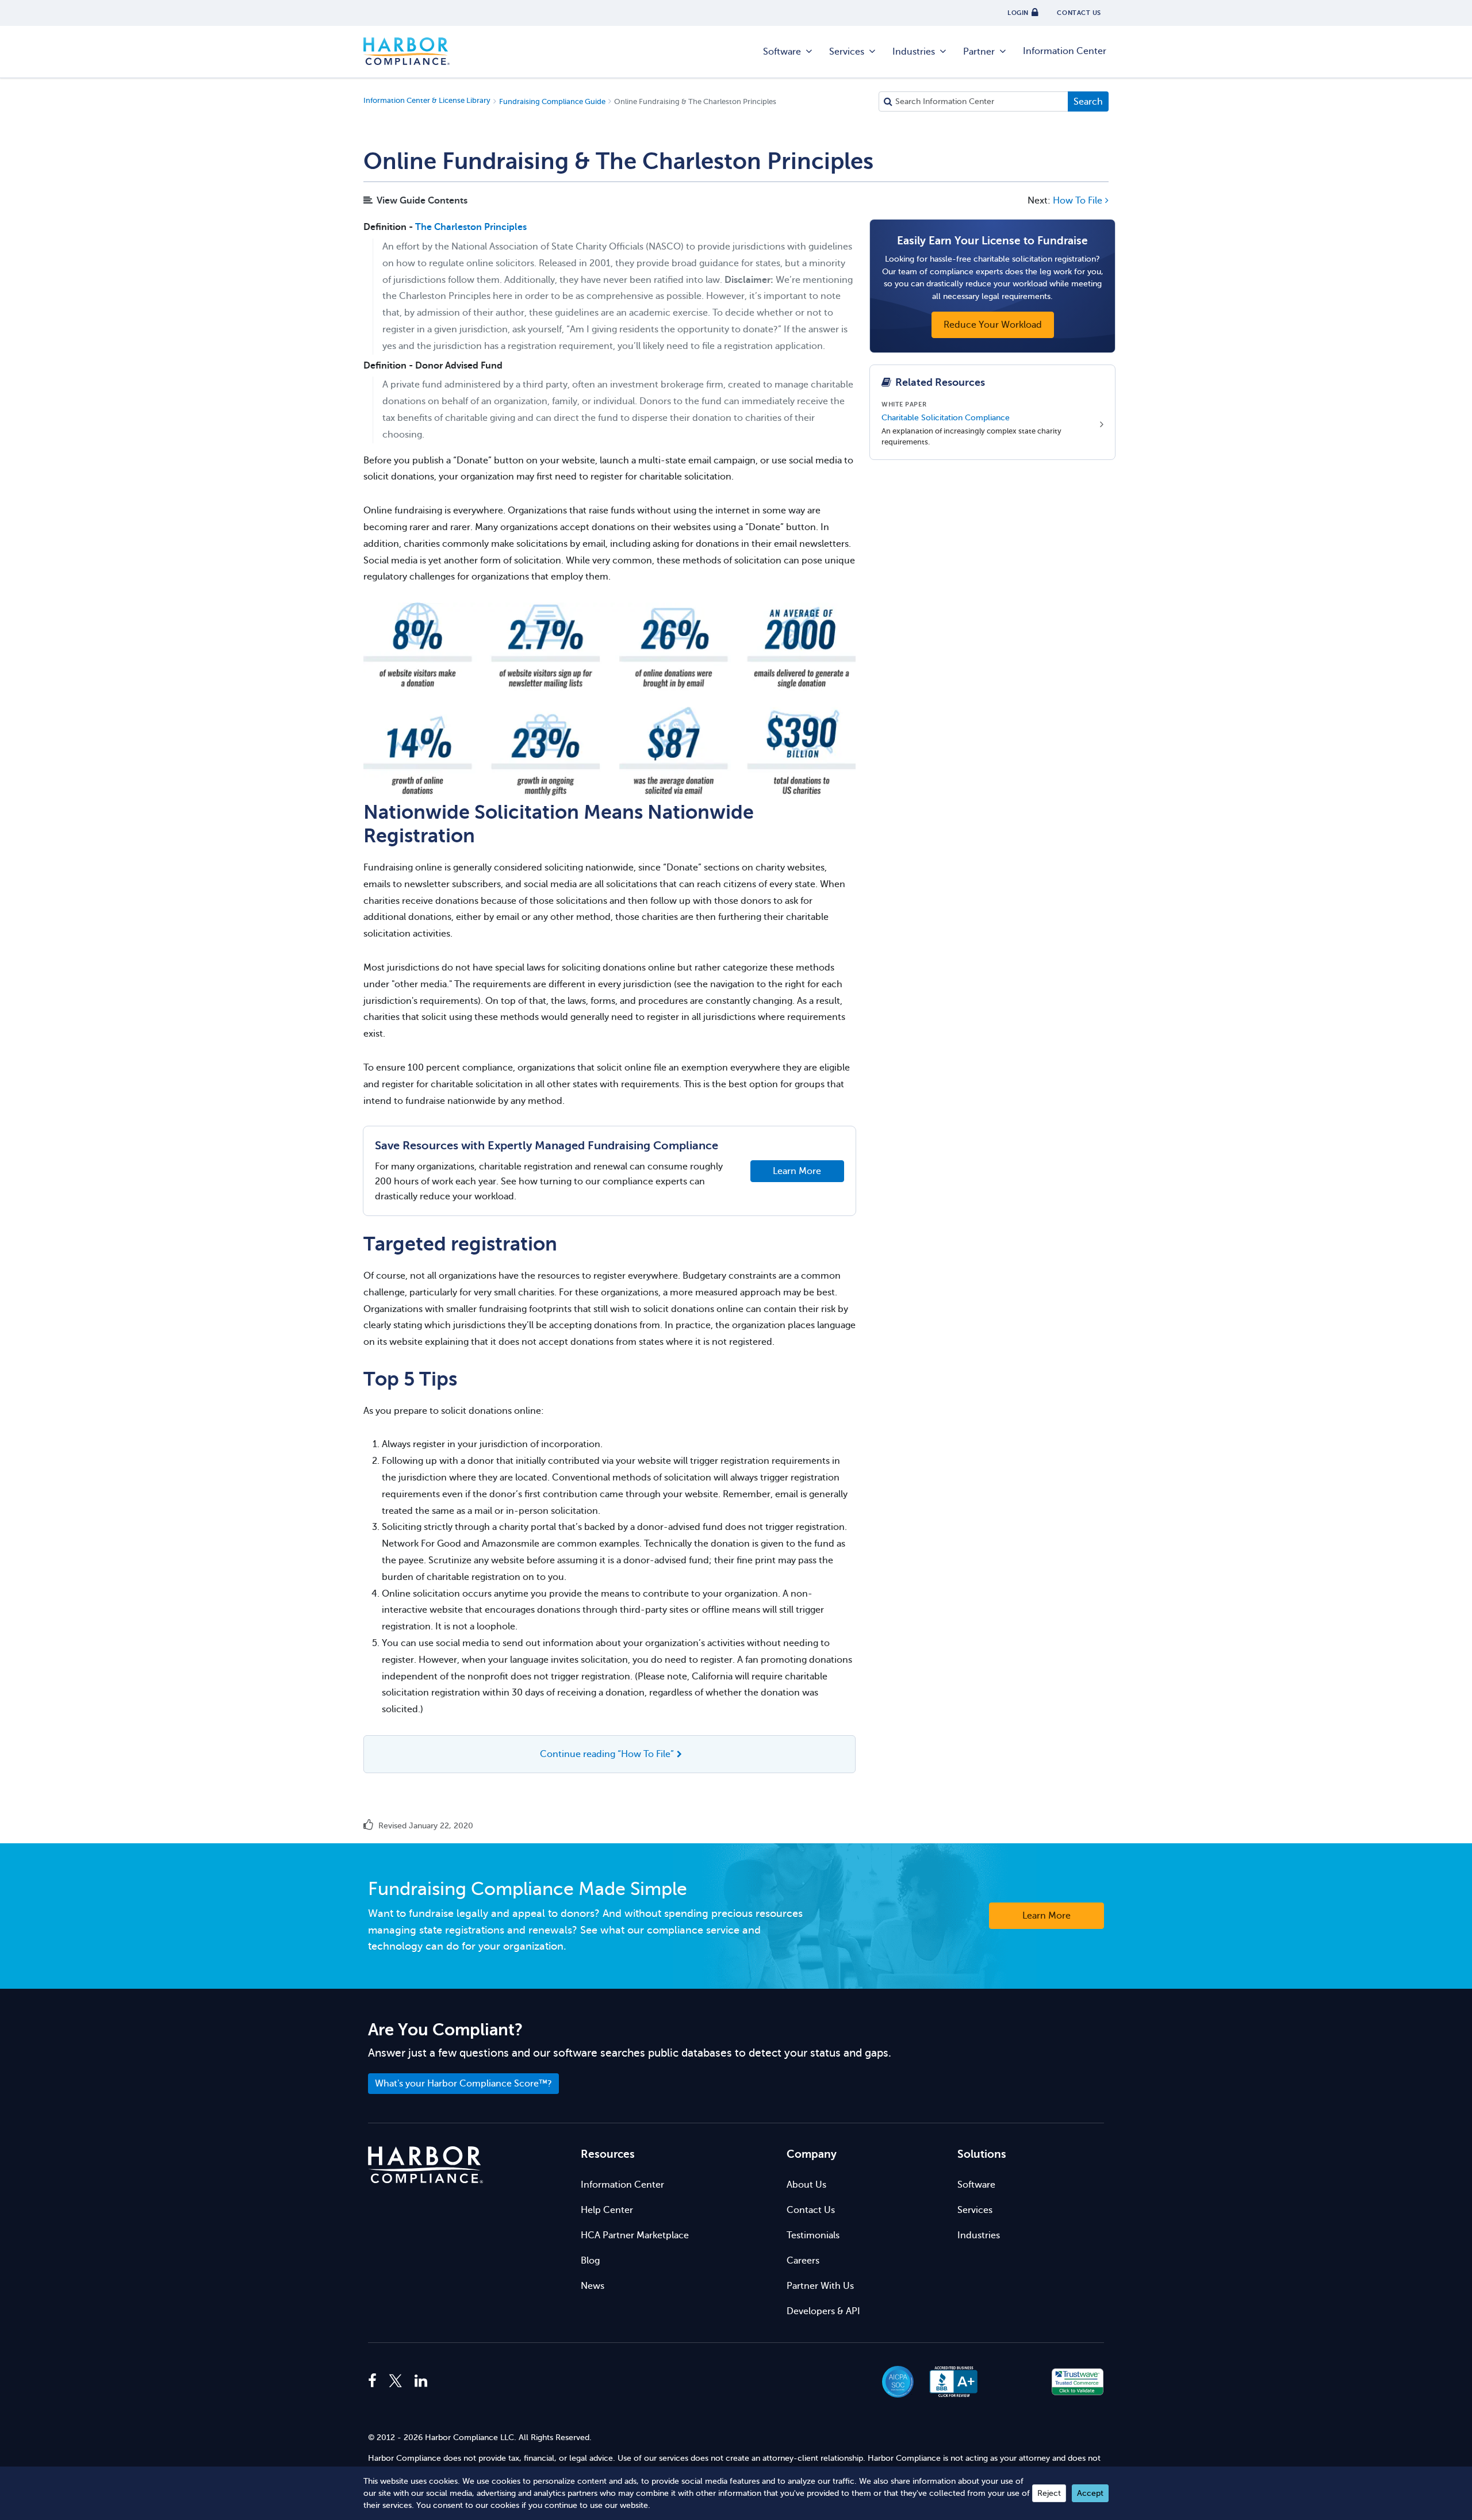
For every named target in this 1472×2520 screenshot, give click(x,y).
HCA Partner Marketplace (635, 2235)
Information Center (1065, 51)
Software (782, 52)
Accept (1090, 2493)
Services (847, 52)
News (593, 2286)
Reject (1049, 2493)
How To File (1078, 201)
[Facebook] (375, 2381)
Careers (803, 2261)
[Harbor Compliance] (425, 2165)
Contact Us (811, 2210)
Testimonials (813, 2235)
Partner (979, 52)
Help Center (607, 2210)
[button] (1016, 2382)
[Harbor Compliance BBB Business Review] (948, 2382)
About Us (806, 2185)
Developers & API (823, 2311)
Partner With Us (820, 2286)
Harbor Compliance (407, 52)
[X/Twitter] (396, 2381)
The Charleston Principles (471, 227)
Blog (590, 2261)
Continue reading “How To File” (607, 1754)
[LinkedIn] (421, 2381)
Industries (914, 52)
